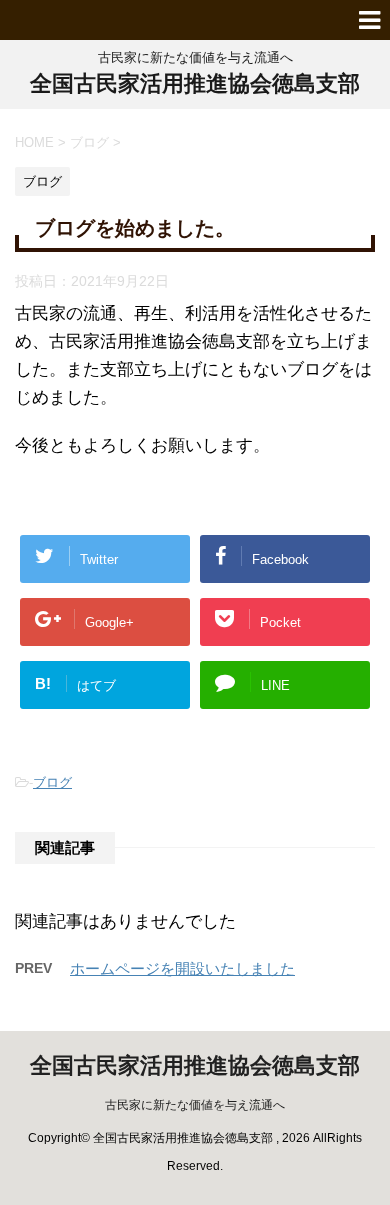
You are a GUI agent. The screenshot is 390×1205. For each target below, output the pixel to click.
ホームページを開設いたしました (182, 968)
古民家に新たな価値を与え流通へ (195, 1105)
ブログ (52, 782)
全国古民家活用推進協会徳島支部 (195, 83)
